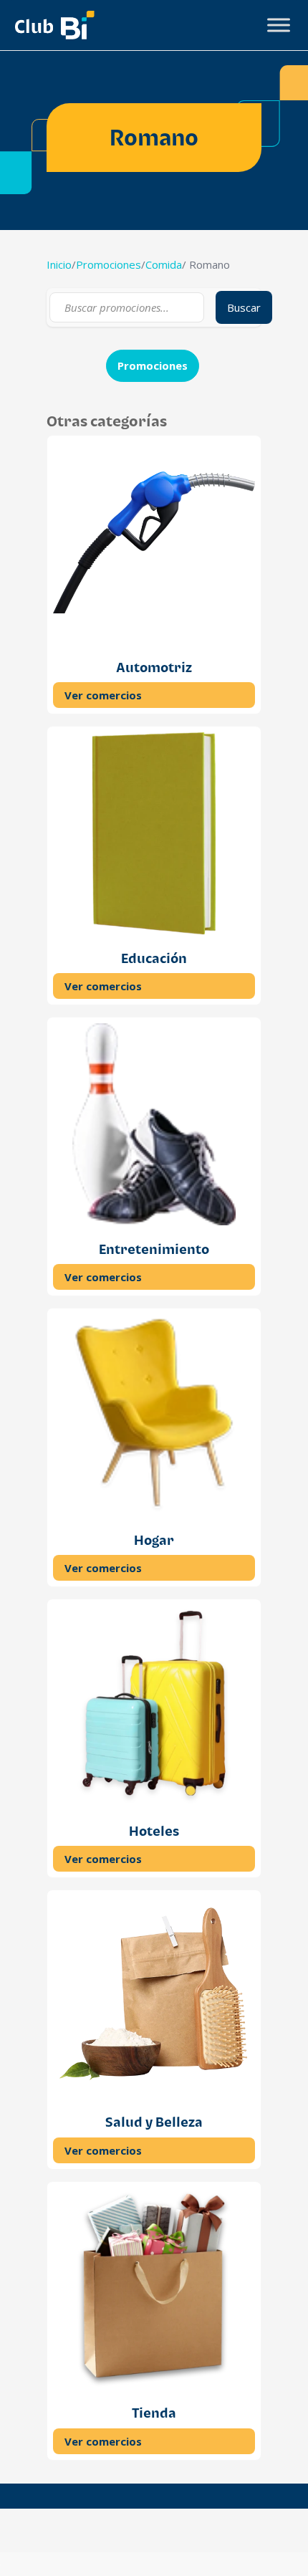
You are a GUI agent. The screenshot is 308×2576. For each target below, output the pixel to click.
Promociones (109, 264)
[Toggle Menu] (279, 25)
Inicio (59, 264)
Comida (164, 264)
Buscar (244, 307)
